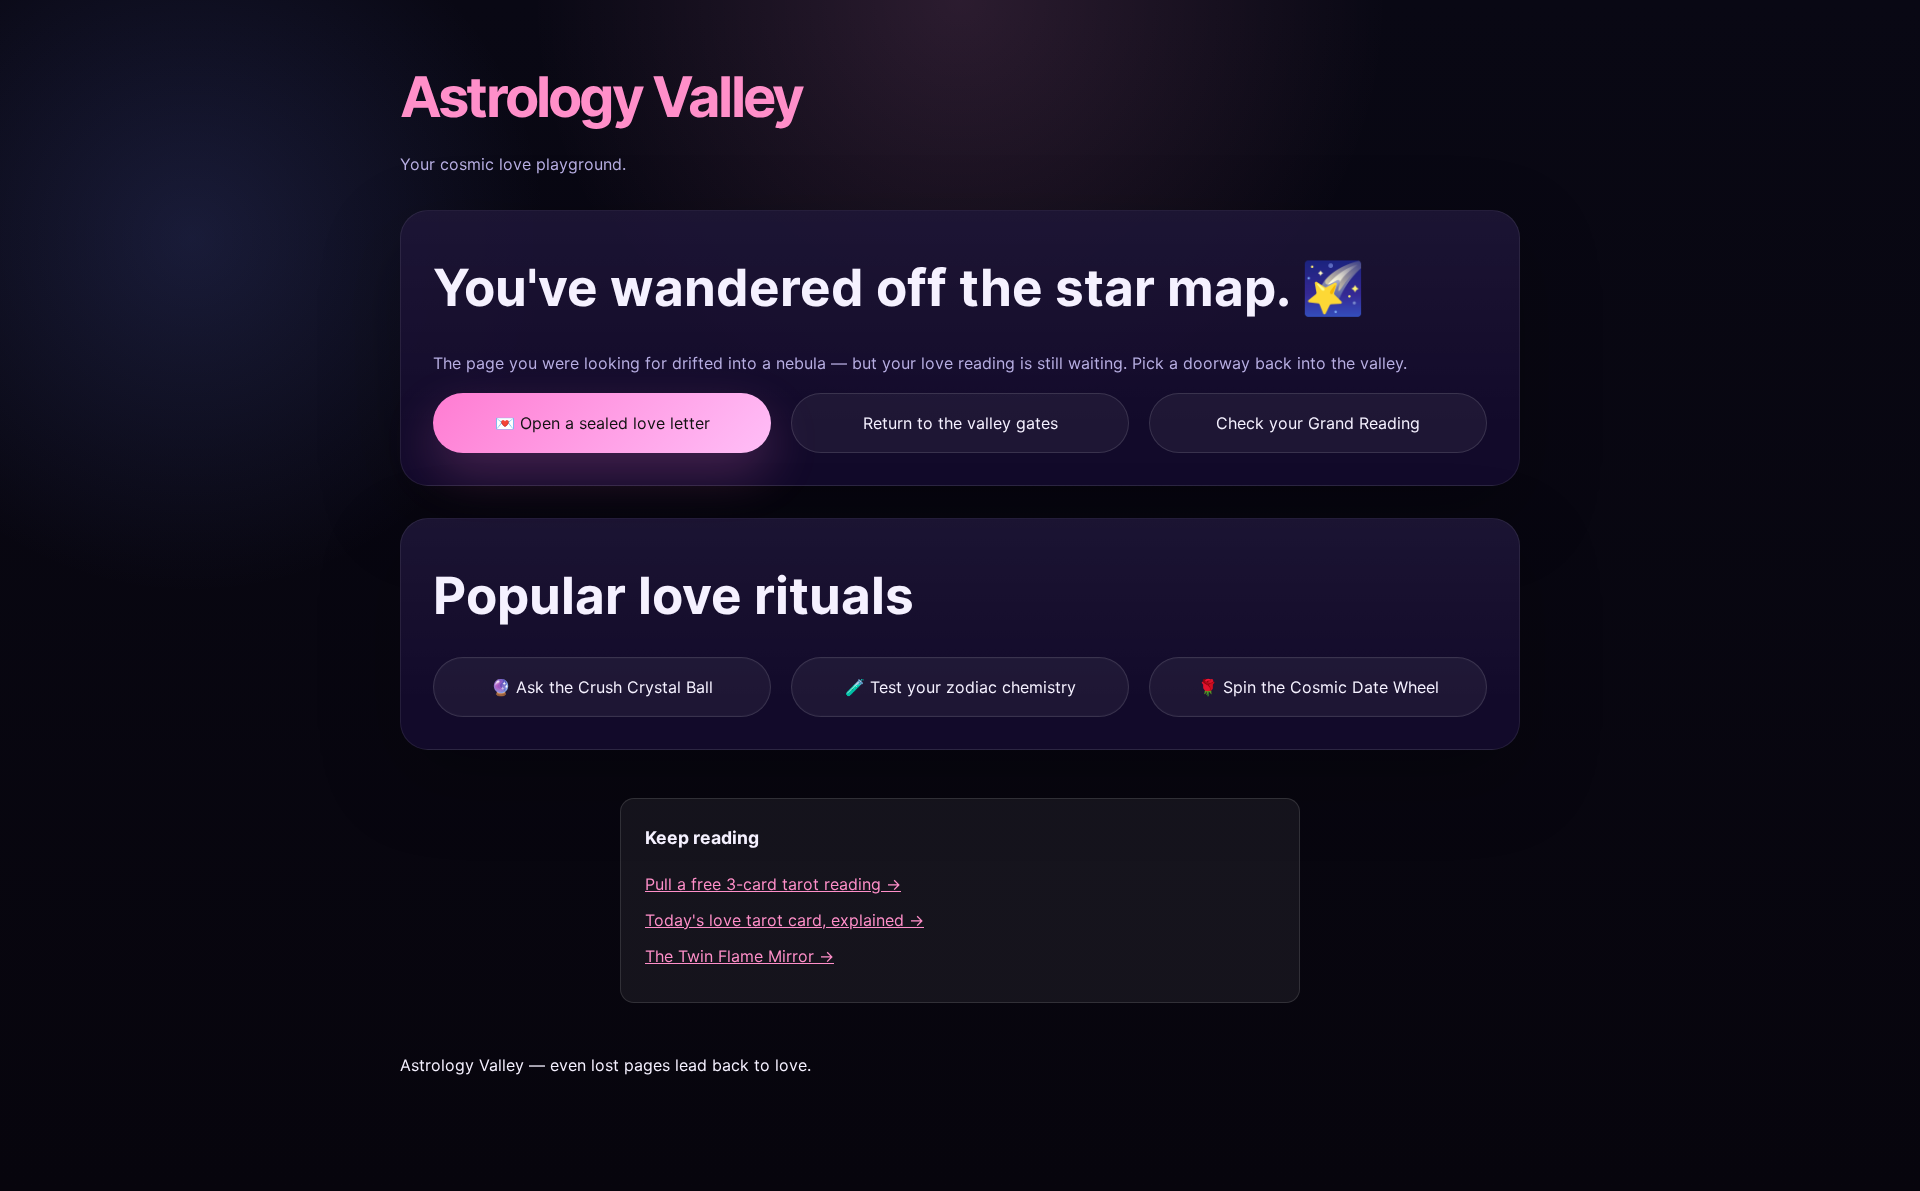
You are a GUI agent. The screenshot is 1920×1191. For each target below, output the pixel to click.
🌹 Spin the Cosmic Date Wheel (1318, 687)
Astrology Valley (601, 97)
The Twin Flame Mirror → (739, 956)
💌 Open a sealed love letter (602, 423)
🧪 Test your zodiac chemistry (960, 687)
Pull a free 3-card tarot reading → (773, 884)
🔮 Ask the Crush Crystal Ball (602, 687)
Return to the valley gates (960, 423)
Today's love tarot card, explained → (784, 920)
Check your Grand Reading (1318, 423)
